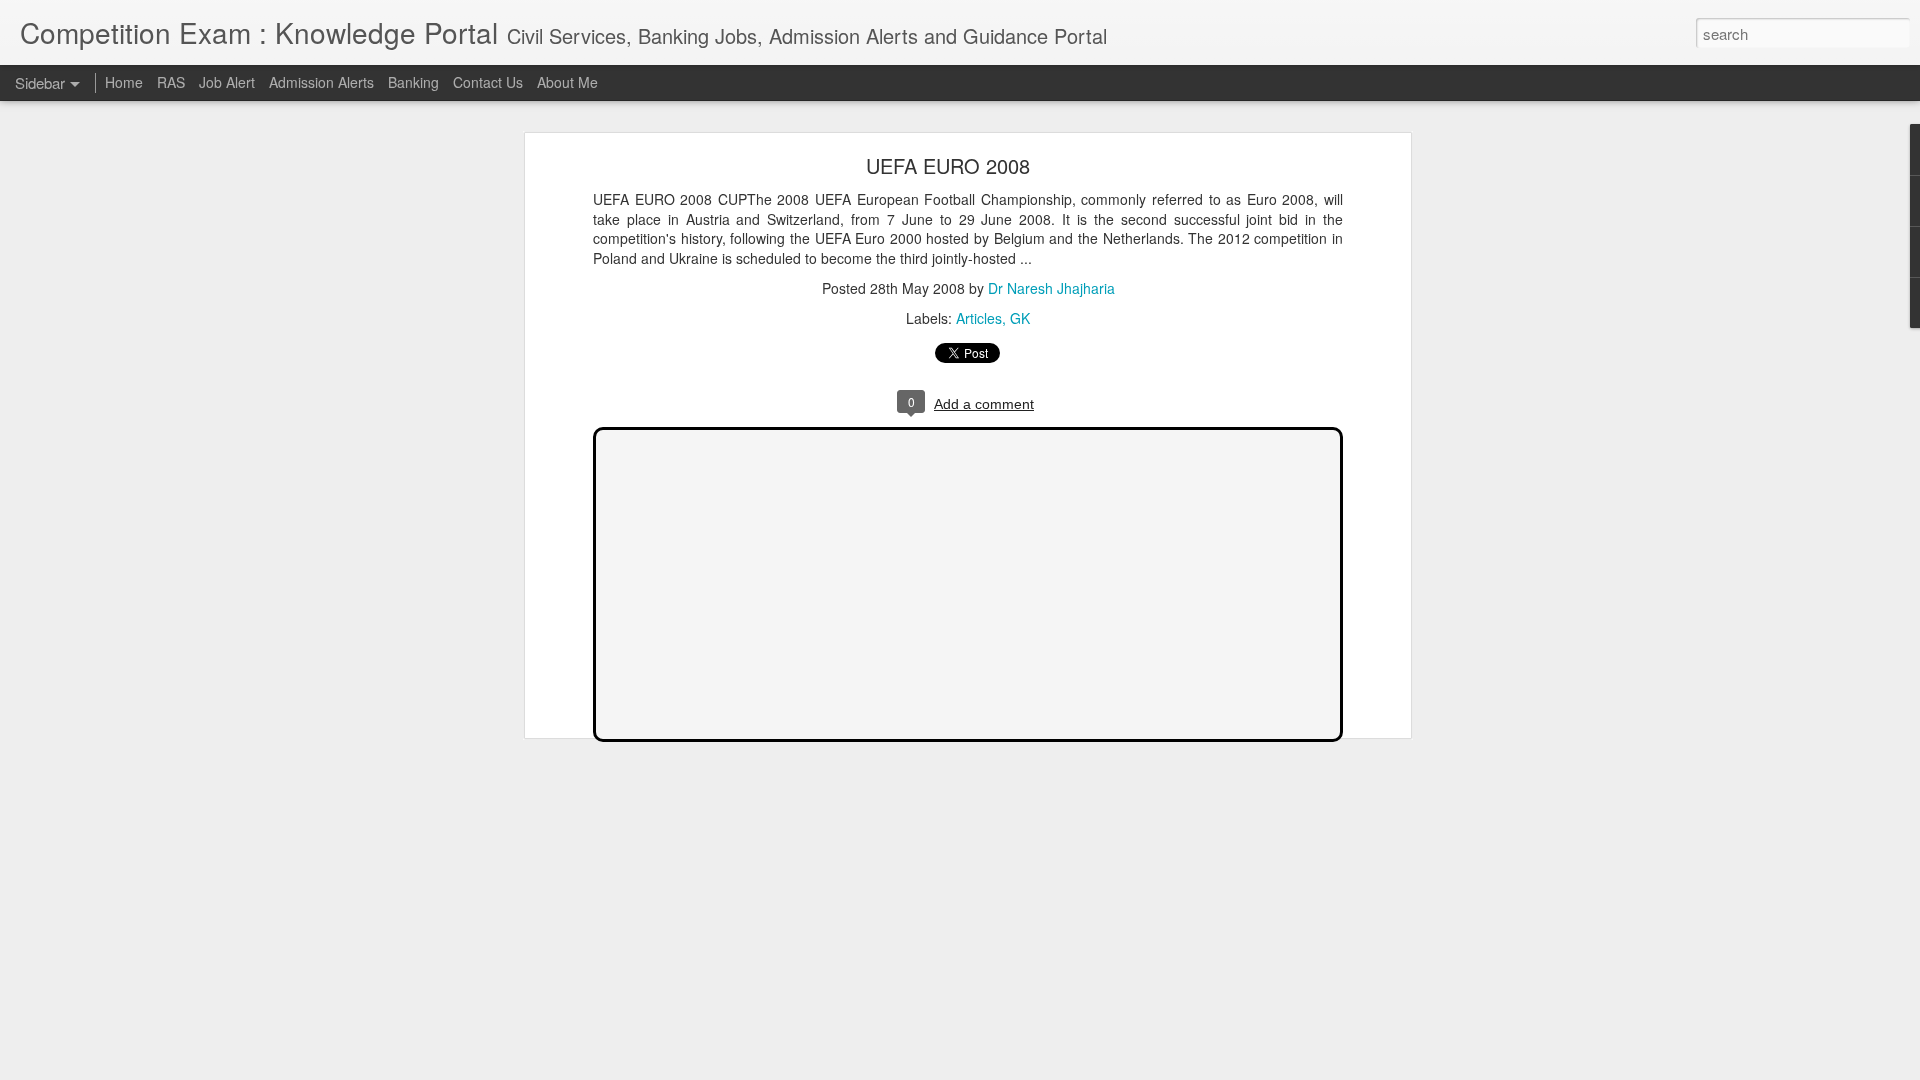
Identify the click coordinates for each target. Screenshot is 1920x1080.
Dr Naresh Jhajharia (1051, 288)
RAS (171, 82)
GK (1020, 318)
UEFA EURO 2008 (948, 165)
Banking (413, 82)
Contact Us (488, 82)
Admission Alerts (321, 82)
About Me (567, 82)
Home (124, 82)
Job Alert (227, 82)
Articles (979, 318)
